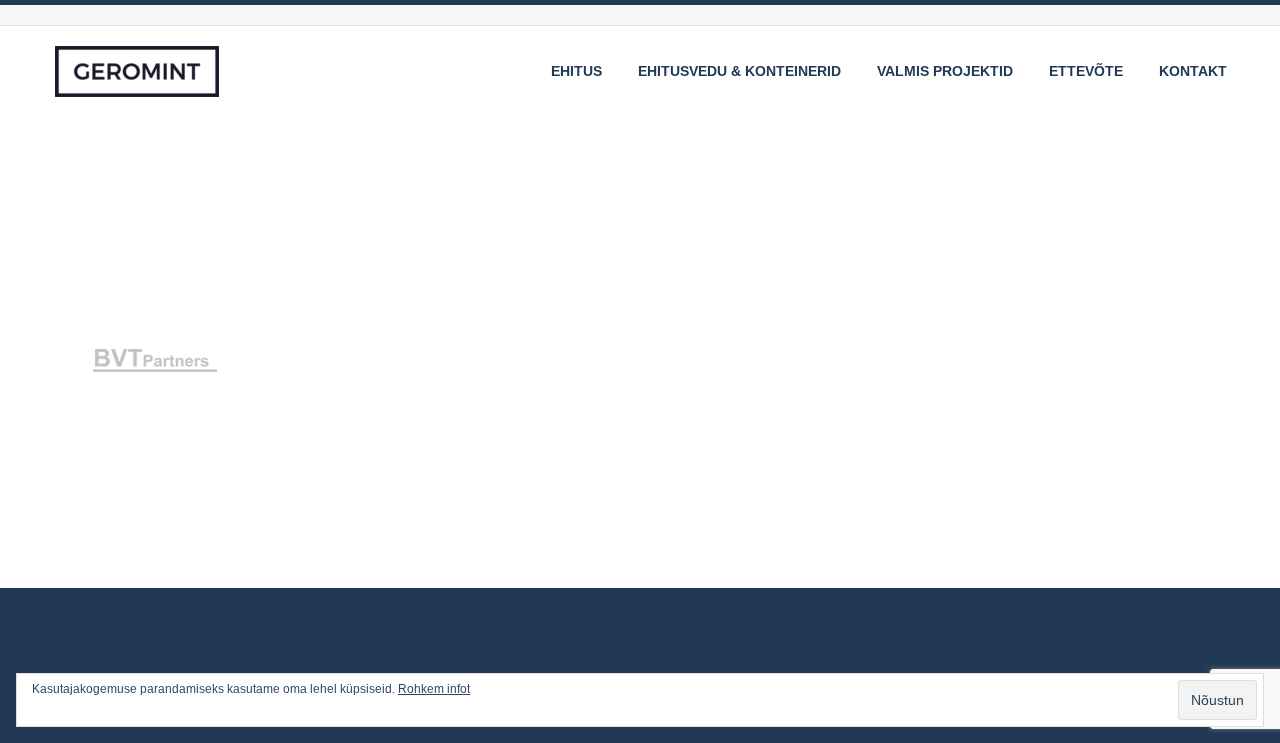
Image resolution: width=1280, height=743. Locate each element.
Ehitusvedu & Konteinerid (739, 71)
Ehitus (576, 71)
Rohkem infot (434, 689)
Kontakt (1193, 71)
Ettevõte (1086, 71)
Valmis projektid (945, 71)
